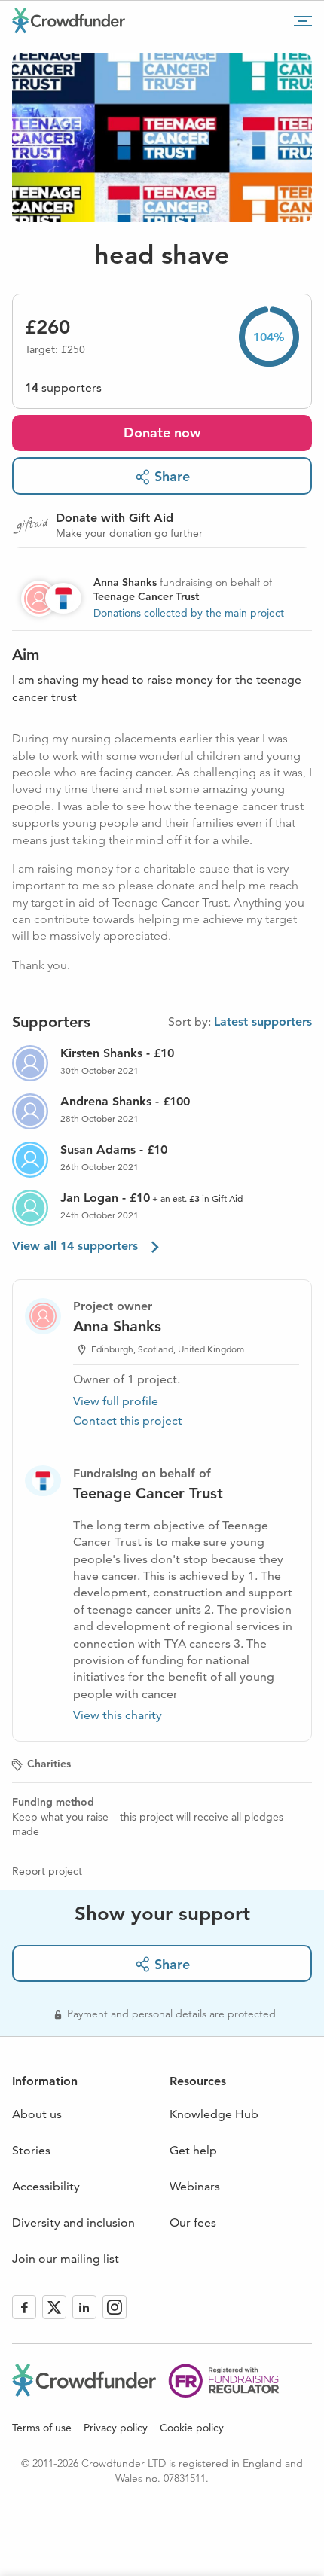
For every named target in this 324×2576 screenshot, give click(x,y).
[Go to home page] (69, 20)
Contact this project (128, 1421)
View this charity (118, 1715)
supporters (63, 387)
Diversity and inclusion (73, 2222)
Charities (49, 1764)
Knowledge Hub (214, 2114)
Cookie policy (192, 2428)
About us (37, 2114)
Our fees (193, 2222)
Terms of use (42, 2428)
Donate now (162, 433)
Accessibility (46, 2186)
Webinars (195, 2186)
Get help (193, 2150)
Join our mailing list (66, 2259)
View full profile (116, 1401)
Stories (31, 2150)
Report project (47, 1871)
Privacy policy (116, 2428)
